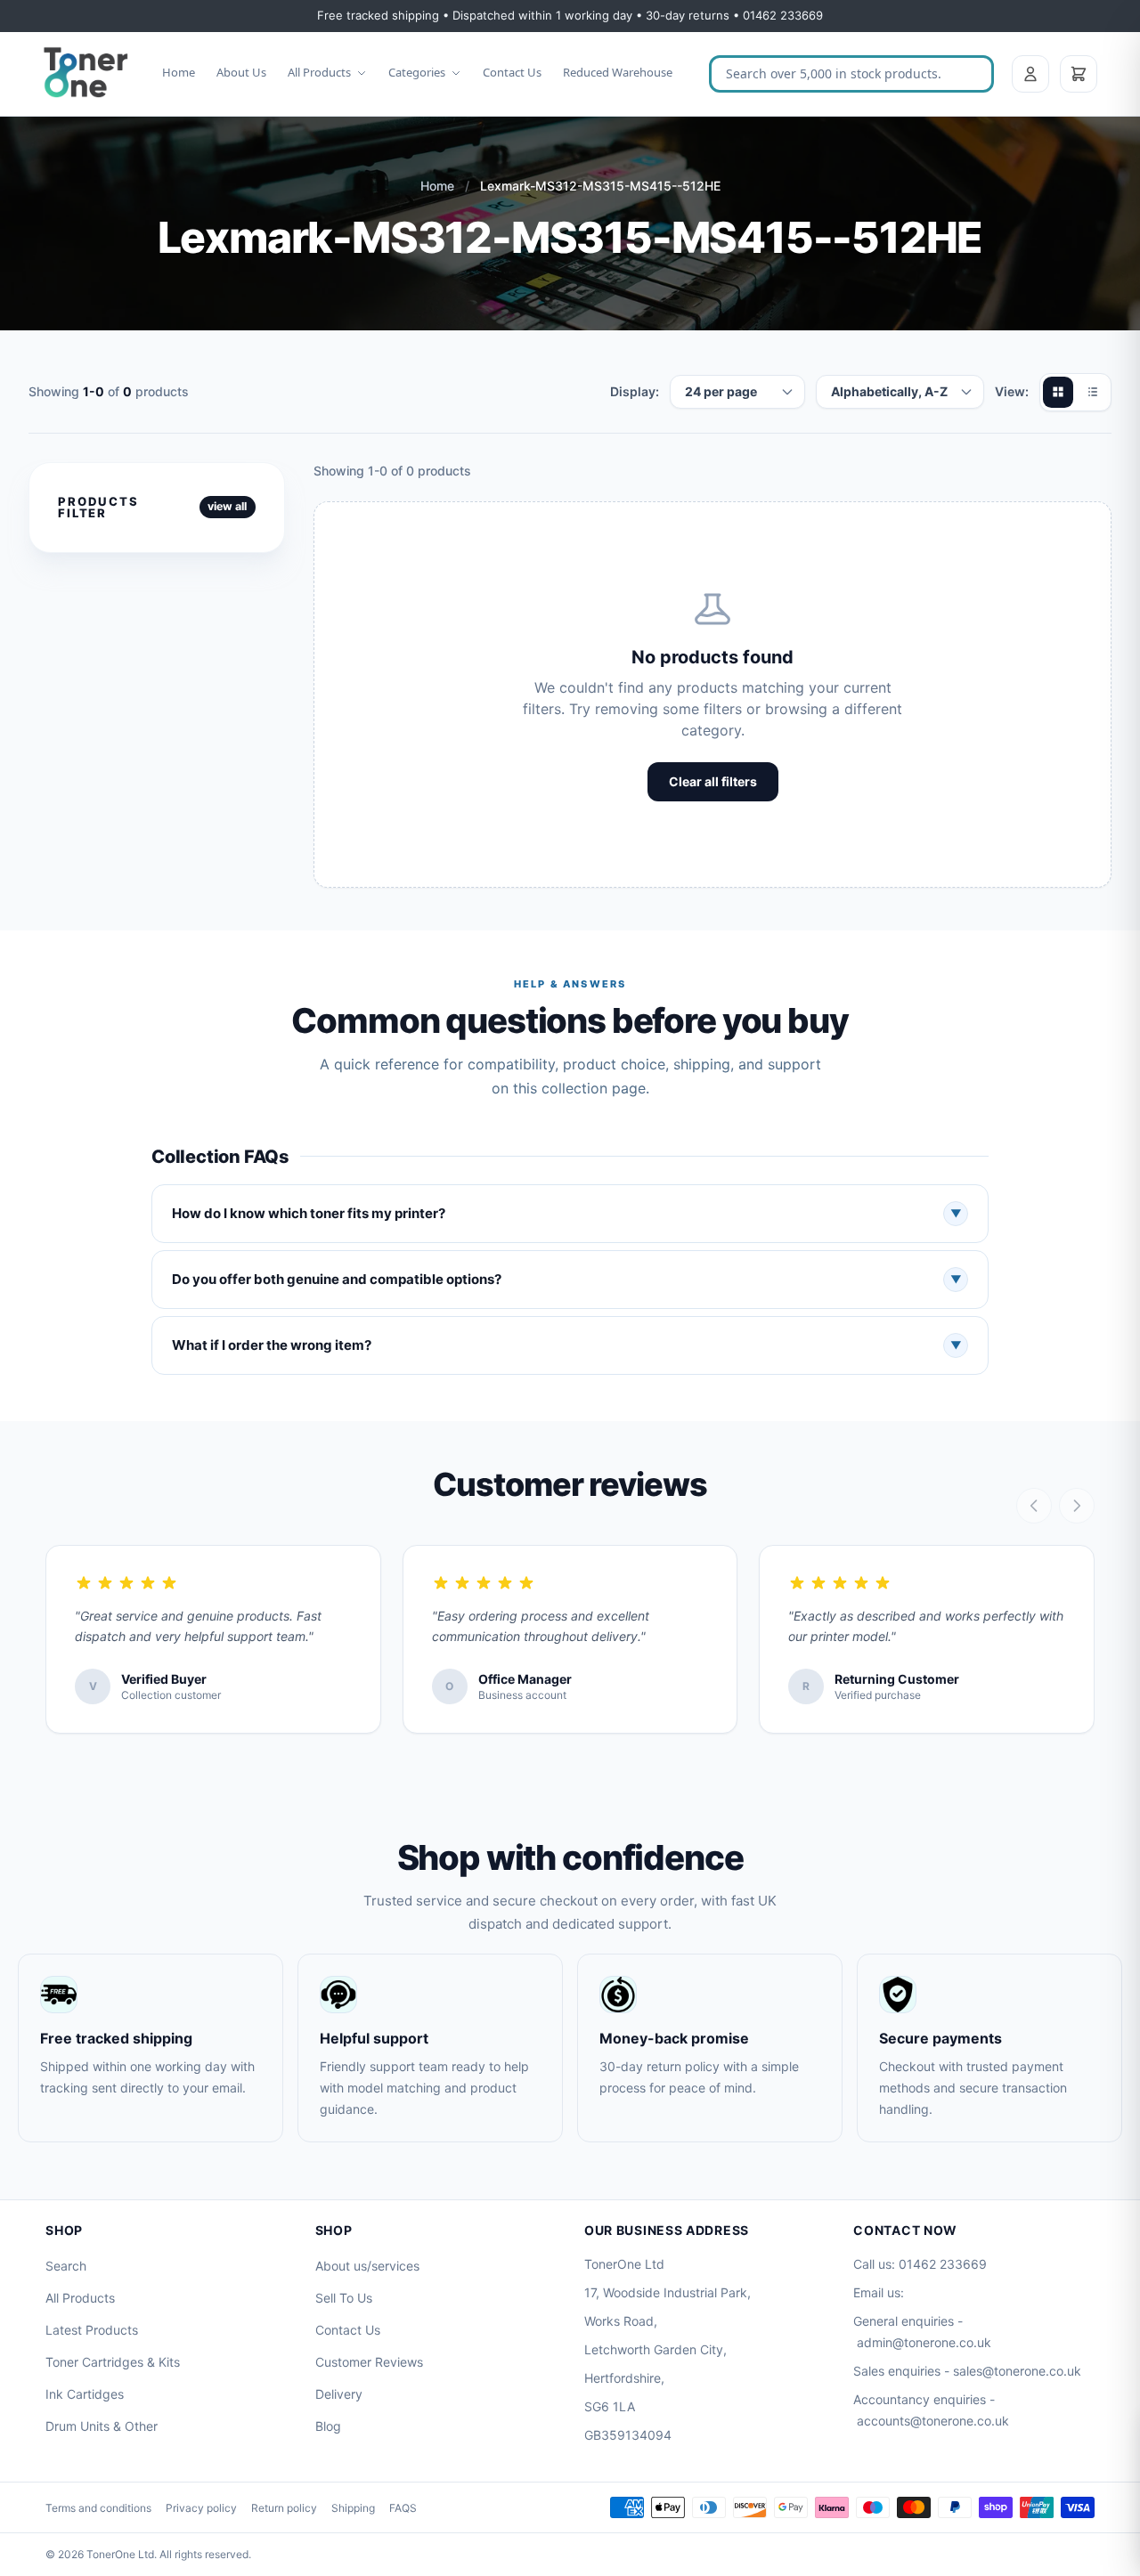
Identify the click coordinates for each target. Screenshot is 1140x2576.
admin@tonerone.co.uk (924, 2342)
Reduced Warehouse (618, 72)
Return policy (284, 2508)
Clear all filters (713, 781)
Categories (417, 72)
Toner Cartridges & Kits (113, 2362)
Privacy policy (201, 2508)
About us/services (367, 2266)
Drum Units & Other (102, 2426)
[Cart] (1079, 74)
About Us (241, 72)
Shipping (353, 2508)
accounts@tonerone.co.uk (933, 2421)
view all (227, 506)
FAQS (403, 2508)
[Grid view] (1058, 392)
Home (179, 72)
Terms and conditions (98, 2508)
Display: (635, 391)
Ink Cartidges (85, 2394)
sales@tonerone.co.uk (1017, 2371)
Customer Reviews (369, 2362)
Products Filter (98, 507)
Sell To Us (344, 2298)
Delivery (339, 2394)
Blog (328, 2426)
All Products (319, 72)
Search (66, 2266)
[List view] (1092, 392)
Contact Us (512, 72)
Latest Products (92, 2330)
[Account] (1030, 74)
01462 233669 (943, 2264)
